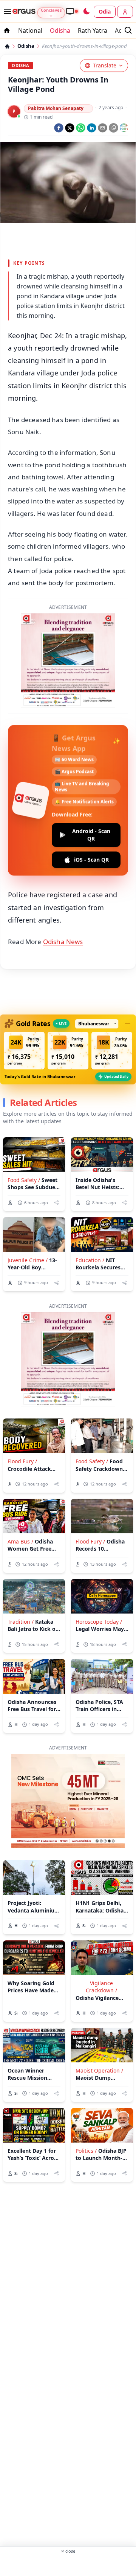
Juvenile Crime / (28, 1260)
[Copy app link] (114, 128)
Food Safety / (24, 1180)
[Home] (7, 46)
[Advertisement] (68, 2564)
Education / (90, 1260)
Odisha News (63, 942)
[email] (103, 128)
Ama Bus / (20, 1541)
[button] (24, 1051)
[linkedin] (92, 128)
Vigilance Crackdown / (101, 1987)
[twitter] (70, 128)
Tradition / (21, 1622)
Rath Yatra (93, 31)
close (68, 2551)
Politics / (86, 2151)
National (30, 31)
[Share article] (56, 1203)
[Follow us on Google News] (124, 128)
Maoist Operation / (99, 2070)
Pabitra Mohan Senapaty (56, 108)
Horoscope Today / (99, 1622)
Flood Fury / (22, 1461)
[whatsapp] (81, 128)
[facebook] (59, 128)
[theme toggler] (86, 12)
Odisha (60, 31)
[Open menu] (6, 12)
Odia (105, 11)
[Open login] (125, 12)
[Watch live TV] (72, 11)
